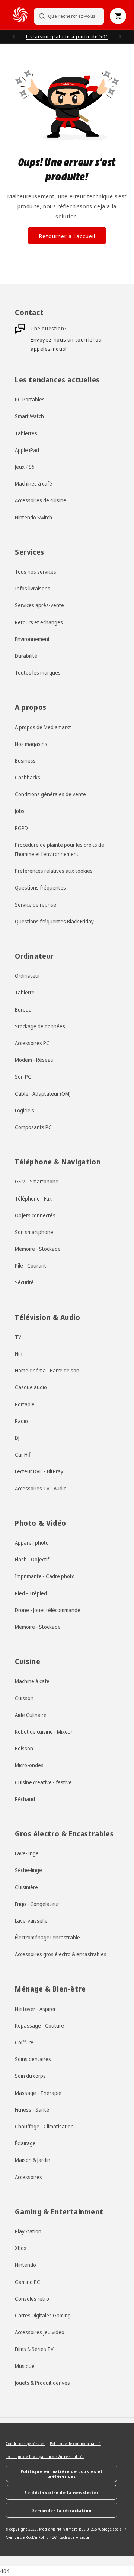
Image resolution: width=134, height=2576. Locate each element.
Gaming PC (28, 2282)
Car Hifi (23, 1454)
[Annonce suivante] (120, 36)
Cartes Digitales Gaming (43, 2315)
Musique (25, 2366)
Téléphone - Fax (33, 1199)
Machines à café (33, 483)
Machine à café (32, 1681)
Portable (25, 1404)
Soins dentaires (33, 2059)
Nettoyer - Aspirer (35, 2009)
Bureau (23, 1010)
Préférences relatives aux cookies (54, 871)
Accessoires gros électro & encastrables (61, 1954)
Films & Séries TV (34, 2349)
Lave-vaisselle (31, 1921)
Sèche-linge (28, 1870)
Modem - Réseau (34, 1060)
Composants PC (33, 1127)
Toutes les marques (38, 672)
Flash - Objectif (32, 1559)
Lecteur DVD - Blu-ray (39, 1471)
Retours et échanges (39, 622)
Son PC (23, 1076)
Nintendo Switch (33, 517)
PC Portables (30, 399)
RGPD (21, 828)
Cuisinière (26, 1887)
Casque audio (31, 1387)
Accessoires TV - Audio (41, 1488)
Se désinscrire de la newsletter (61, 2492)
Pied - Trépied (31, 1593)
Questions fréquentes (40, 887)
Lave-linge (27, 1853)
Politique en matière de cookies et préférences (61, 2474)
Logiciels (25, 1110)
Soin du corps (30, 2076)
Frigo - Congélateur (37, 1904)
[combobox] (69, 16)
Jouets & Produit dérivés (42, 2383)
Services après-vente (39, 605)
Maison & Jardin (33, 2160)
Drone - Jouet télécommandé (48, 1610)
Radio (21, 1421)
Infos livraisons (33, 588)
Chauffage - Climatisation (44, 2126)
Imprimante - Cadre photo (45, 1576)
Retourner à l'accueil (67, 236)
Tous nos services (36, 572)
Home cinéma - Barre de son (47, 1370)
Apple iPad (27, 450)
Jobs (20, 811)
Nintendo (25, 2265)
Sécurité (24, 1282)
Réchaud (25, 1799)
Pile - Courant (31, 1265)
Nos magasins (31, 744)
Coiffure (24, 2042)
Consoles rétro (32, 2299)
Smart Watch (29, 416)
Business (25, 761)
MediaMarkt (50, 2529)
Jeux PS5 (25, 467)
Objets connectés (35, 1215)
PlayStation (28, 2231)
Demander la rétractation (61, 2510)
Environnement (32, 639)
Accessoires (28, 2177)
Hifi (19, 1354)
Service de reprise (36, 905)
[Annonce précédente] (14, 36)
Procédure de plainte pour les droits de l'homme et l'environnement (60, 849)
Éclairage (25, 2143)
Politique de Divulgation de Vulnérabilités (45, 2457)
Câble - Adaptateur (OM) (43, 1094)
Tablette (25, 992)
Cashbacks (28, 777)
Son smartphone (34, 1232)
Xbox (21, 2248)
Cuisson (24, 1698)
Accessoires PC (32, 1043)
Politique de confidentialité (75, 2444)
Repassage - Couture (39, 2026)
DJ (17, 1438)
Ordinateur (28, 976)
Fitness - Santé (32, 2110)
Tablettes (26, 433)
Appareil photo (32, 1543)
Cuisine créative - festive (43, 1782)
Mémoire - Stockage (38, 1249)
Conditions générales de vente (50, 794)
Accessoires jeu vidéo (40, 2332)
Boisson (24, 1748)
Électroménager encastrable (47, 1937)
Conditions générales (25, 2444)
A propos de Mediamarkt (43, 727)
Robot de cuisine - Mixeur (44, 1732)
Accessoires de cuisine (41, 500)
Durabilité (26, 656)
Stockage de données (40, 1026)
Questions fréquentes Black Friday (54, 921)
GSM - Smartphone (37, 1181)
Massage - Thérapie (38, 2093)
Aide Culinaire (31, 1715)
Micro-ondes (29, 1765)
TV (18, 1337)
